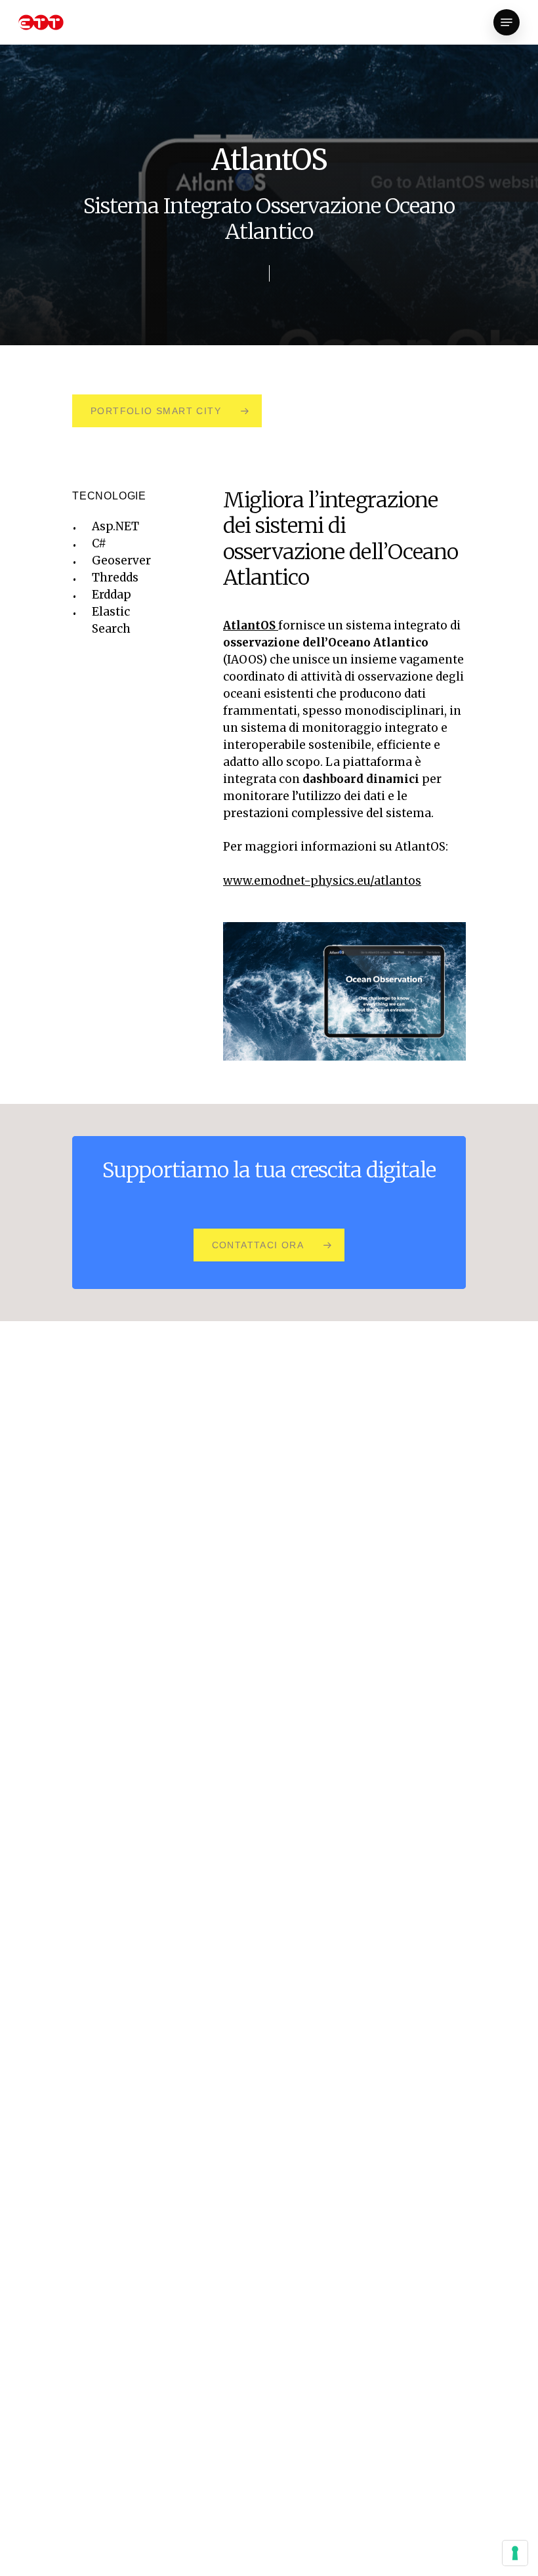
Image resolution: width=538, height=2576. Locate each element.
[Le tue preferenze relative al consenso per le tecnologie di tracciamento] (515, 2553)
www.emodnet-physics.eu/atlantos (322, 881)
